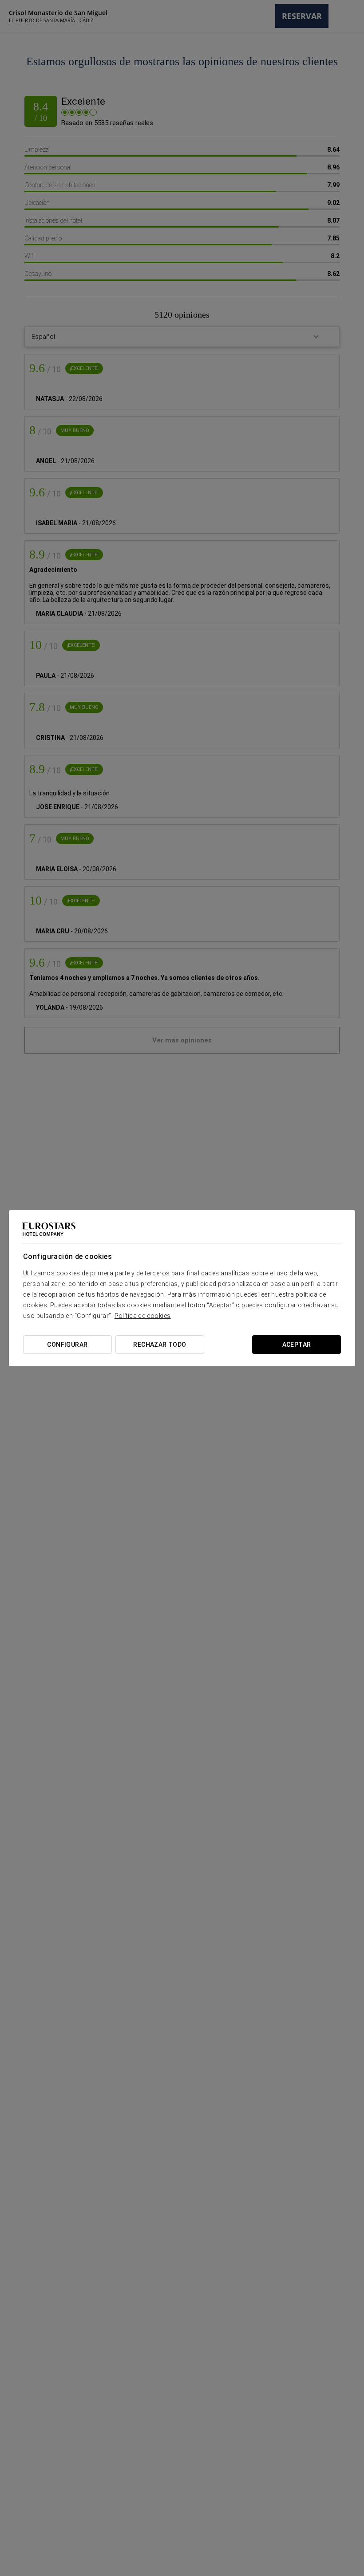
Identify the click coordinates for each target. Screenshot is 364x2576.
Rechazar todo (160, 1345)
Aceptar (297, 1345)
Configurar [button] (67, 1345)
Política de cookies (143, 1316)
